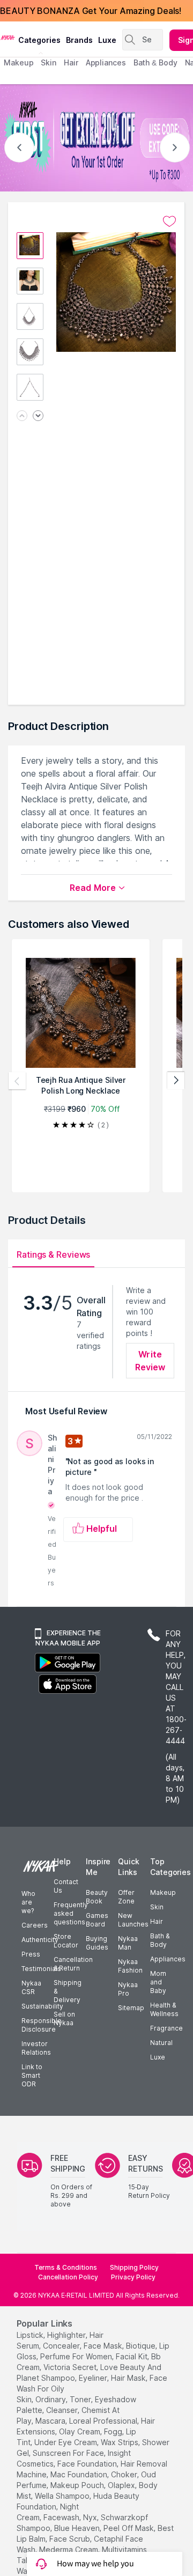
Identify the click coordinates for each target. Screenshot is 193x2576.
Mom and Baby (158, 1982)
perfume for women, (77, 2356)
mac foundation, (80, 2474)
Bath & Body (160, 1940)
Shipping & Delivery (68, 1991)
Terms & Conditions (66, 2267)
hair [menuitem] (71, 62)
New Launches (133, 1920)
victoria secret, (71, 2367)
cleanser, (63, 2410)
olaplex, (122, 2485)
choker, (125, 2474)
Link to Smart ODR (32, 2075)
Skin (157, 1907)
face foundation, (88, 2464)
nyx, (91, 2517)
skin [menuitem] (49, 62)
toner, (81, 2399)
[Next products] (176, 1081)
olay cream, (80, 2431)
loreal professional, (104, 2421)
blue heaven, (78, 2528)
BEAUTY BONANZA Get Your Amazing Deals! (91, 11)
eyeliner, (94, 2378)
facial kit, (132, 2356)
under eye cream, (66, 2442)
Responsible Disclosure (42, 2025)
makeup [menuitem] (18, 62)
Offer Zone (126, 1897)
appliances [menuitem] (106, 62)
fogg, (114, 2431)
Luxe (158, 2057)
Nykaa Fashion (130, 1966)
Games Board (97, 1920)
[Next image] (38, 416)
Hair (157, 1921)
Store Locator (66, 1941)
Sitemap (131, 2008)
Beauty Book (97, 1897)
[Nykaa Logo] (8, 37)
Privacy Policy (133, 2277)
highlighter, (67, 2335)
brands (79, 40)
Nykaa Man (128, 1943)
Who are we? (28, 1902)
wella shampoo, (63, 2496)
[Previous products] (17, 1081)
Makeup (163, 1892)
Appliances (168, 1959)
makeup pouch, (78, 2485)
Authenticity (40, 1940)
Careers (35, 1925)
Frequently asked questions (71, 1913)
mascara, (51, 2421)
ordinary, (51, 2399)
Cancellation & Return (73, 1964)
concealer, (62, 2346)
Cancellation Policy (68, 2277)
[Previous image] (22, 416)
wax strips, (120, 2442)
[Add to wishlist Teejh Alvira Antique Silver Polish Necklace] (169, 222)
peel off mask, (129, 2528)
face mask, (104, 2346)
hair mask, (129, 2378)
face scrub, (70, 2539)
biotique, (142, 2346)
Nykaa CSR (31, 1987)
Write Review (150, 1361)
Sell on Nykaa (64, 2018)
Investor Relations (36, 2048)
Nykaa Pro (128, 1989)
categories (39, 40)
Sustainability (42, 2006)
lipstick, (31, 2335)
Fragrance (166, 2028)
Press (31, 1954)
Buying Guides (97, 1943)
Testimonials (41, 1969)
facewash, (62, 2517)
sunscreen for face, (69, 2453)
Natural (161, 2043)
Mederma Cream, (69, 2549)
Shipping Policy (134, 2267)
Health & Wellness (164, 2009)
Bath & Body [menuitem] (155, 62)
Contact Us (66, 1886)
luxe (107, 40)
